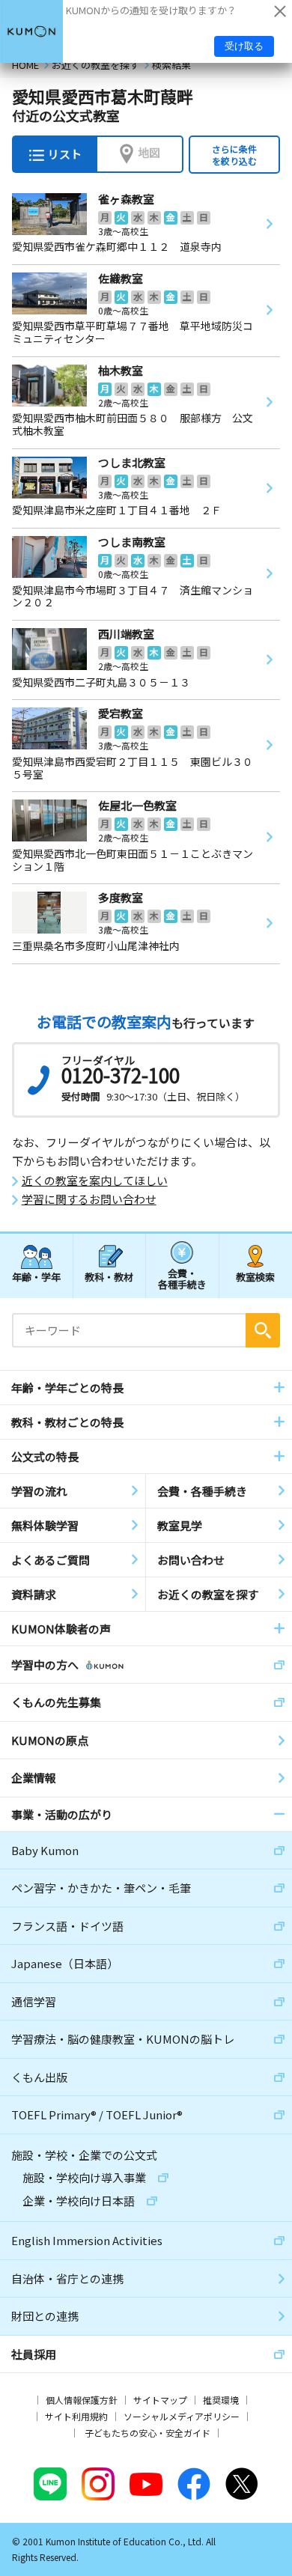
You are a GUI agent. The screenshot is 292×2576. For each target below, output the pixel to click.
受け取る (244, 46)
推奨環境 (221, 2400)
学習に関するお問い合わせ (89, 1199)
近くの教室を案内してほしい (95, 1181)
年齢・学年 (36, 1277)
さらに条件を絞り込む (234, 155)
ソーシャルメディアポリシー (182, 2416)
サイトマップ (160, 2400)
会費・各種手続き (182, 1278)
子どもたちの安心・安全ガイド (147, 2433)
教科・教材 (109, 1277)
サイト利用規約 (76, 2416)
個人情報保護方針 (82, 2400)
